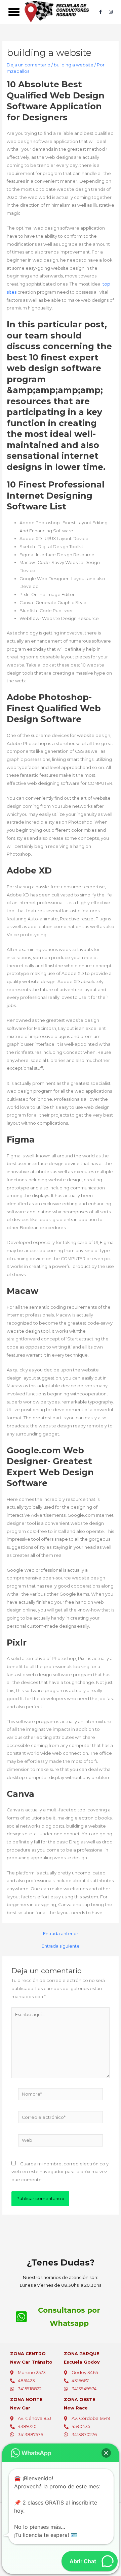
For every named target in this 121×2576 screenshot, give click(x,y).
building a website (74, 65)
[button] (14, 12)
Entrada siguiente (61, 1946)
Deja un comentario (29, 65)
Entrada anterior (61, 1934)
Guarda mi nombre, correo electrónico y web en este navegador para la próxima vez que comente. (60, 2172)
